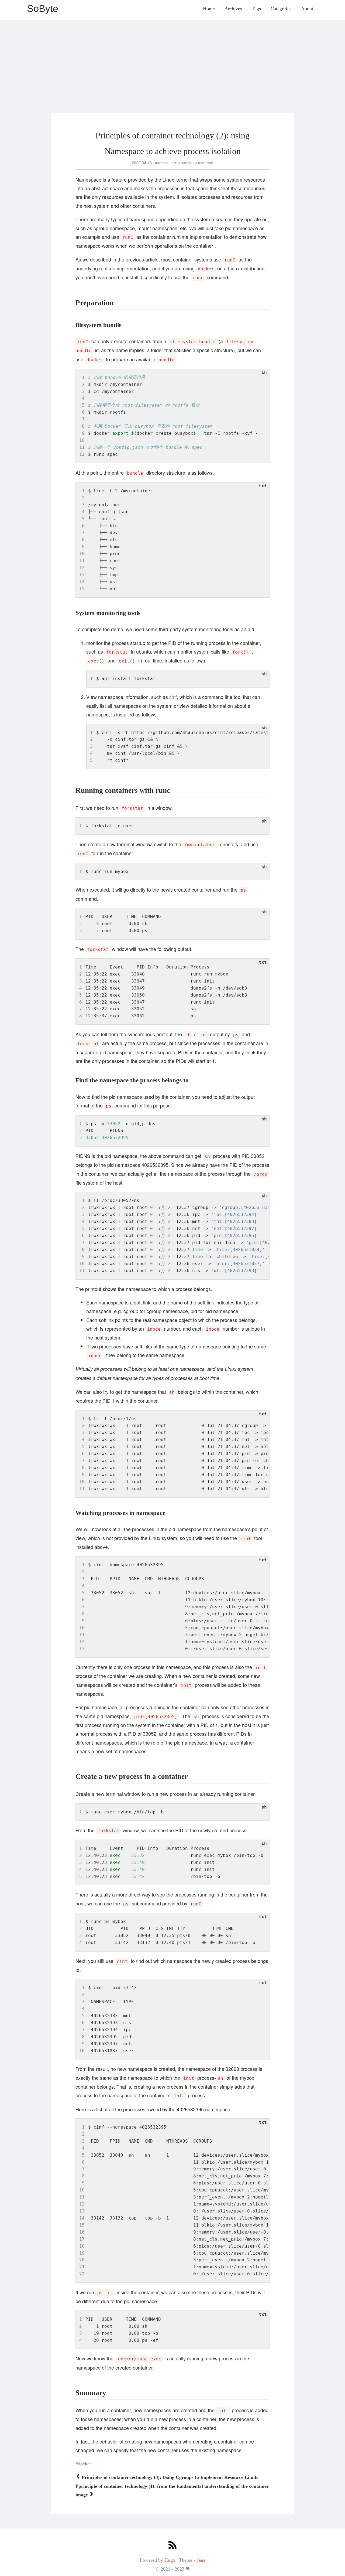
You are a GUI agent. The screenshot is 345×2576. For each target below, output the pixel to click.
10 (82, 440)
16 (82, 2232)
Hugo (170, 2560)
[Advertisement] (172, 58)
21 (82, 2267)
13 (82, 575)
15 (82, 589)
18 (82, 2246)
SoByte (43, 9)
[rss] (172, 2546)
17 (82, 2239)
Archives (233, 9)
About (307, 9)
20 (82, 2260)
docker (84, 2464)
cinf (173, 697)
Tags (256, 9)
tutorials (162, 163)
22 (82, 2274)
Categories (281, 9)
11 (82, 447)
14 (82, 582)
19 (82, 2253)
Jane (201, 2560)
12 (82, 454)
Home (209, 9)
